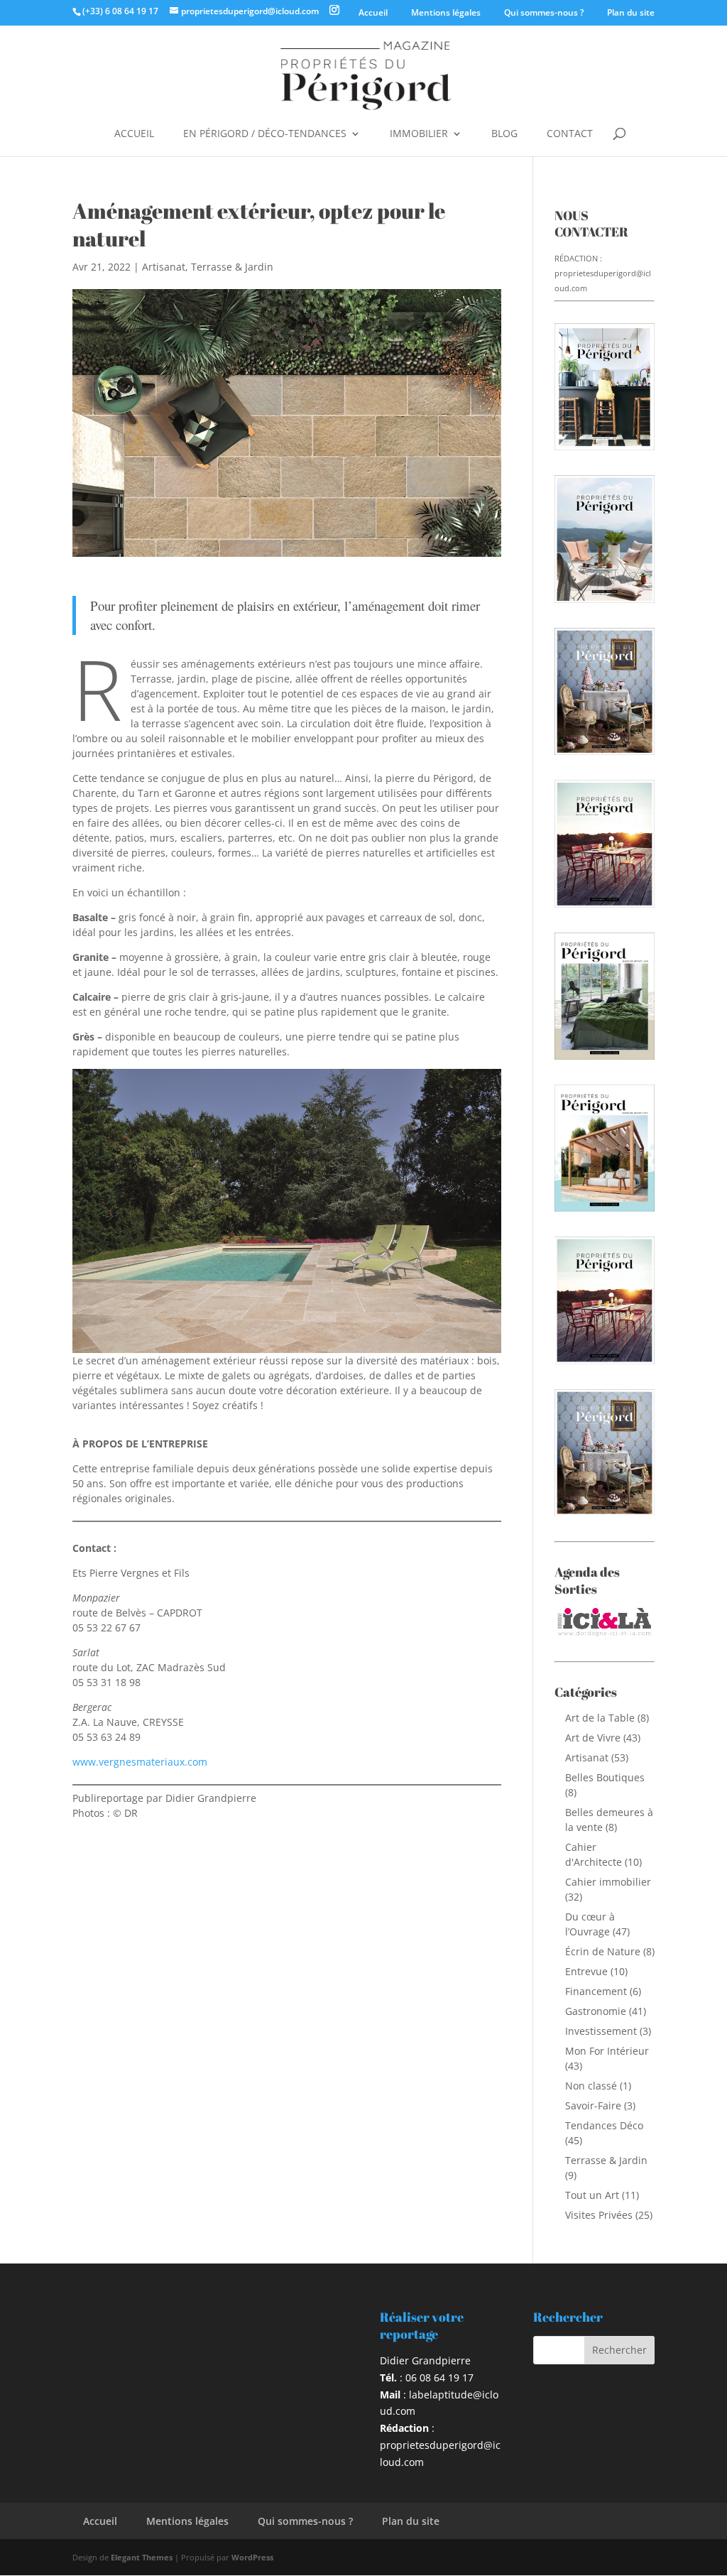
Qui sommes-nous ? (544, 12)
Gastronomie (596, 2011)
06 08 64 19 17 (439, 2377)
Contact (570, 134)
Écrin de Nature (603, 1951)
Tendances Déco (604, 2125)
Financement (596, 1991)
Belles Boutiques (605, 1777)
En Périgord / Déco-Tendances (265, 134)
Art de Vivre (593, 1738)
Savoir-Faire (593, 2105)
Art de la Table (600, 1718)
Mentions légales (446, 12)
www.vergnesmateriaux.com (140, 1762)
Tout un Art (592, 2195)
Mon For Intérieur (607, 2051)
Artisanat (164, 267)
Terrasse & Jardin (232, 267)
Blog (504, 134)
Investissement (601, 2031)
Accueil (373, 12)
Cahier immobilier (608, 1882)
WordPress (252, 2557)
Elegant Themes (142, 2557)
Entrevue (586, 1971)
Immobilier (419, 134)
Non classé (591, 2086)
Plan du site (631, 12)
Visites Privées (599, 2215)
